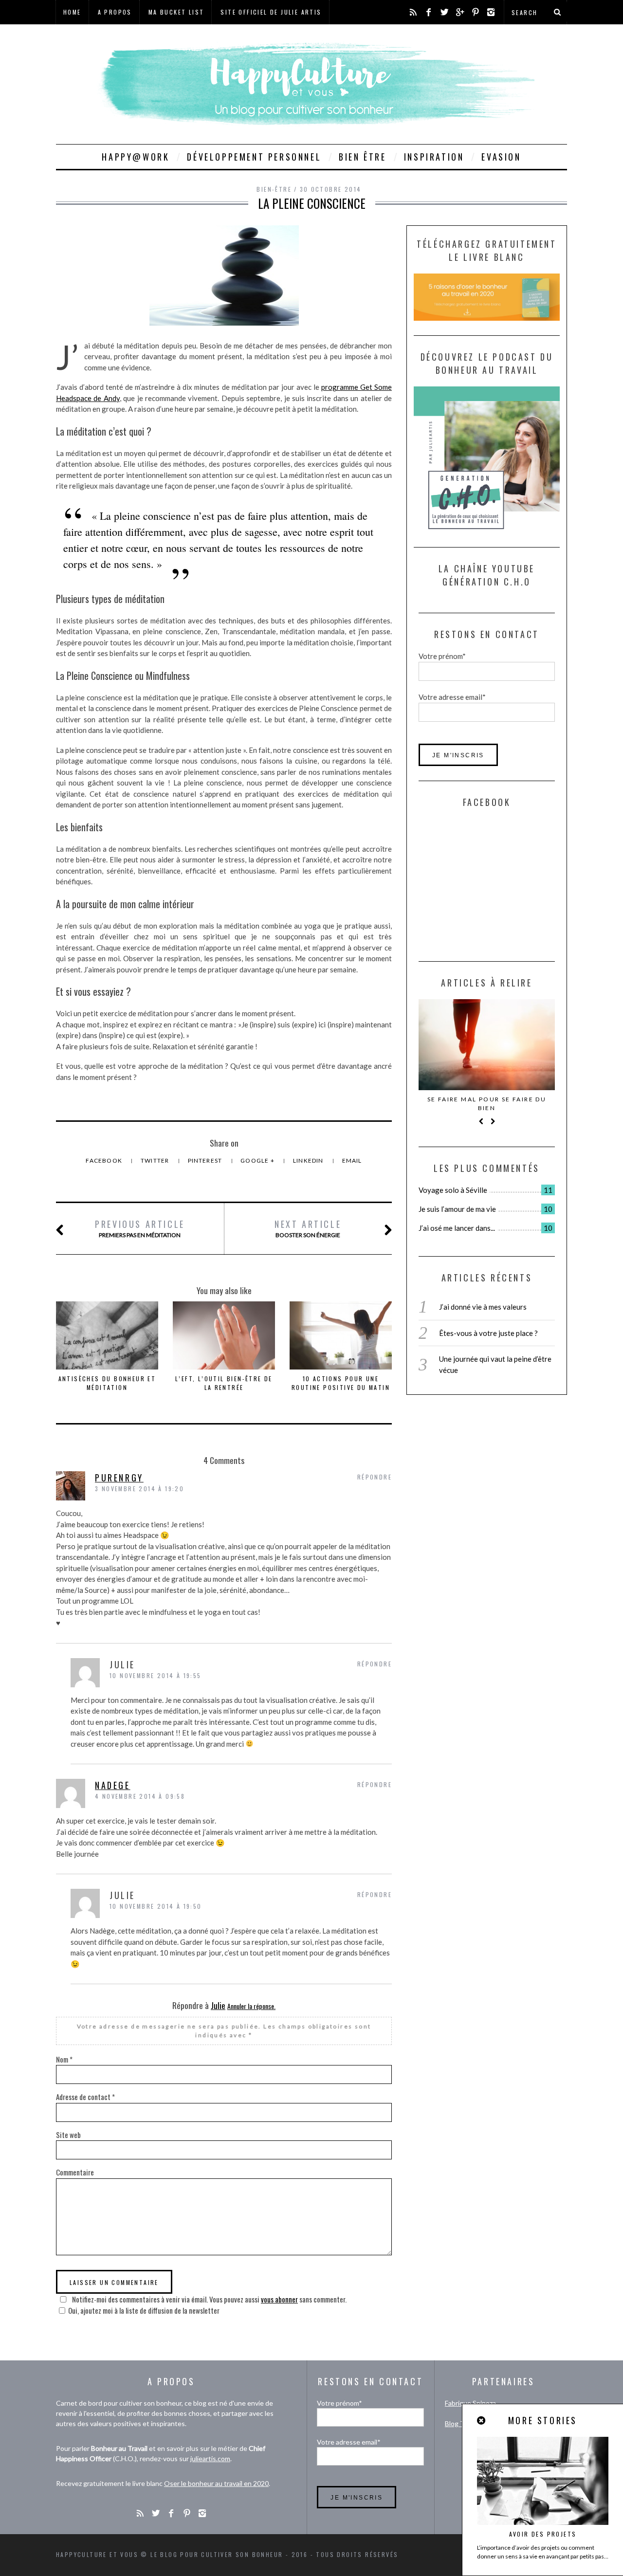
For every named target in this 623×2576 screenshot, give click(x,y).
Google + (258, 1160)
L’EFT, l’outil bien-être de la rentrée (224, 1383)
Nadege (113, 1785)
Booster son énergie (308, 1228)
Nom (64, 2059)
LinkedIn (309, 1160)
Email (352, 1160)
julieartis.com (210, 2458)
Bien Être (362, 157)
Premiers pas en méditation (140, 1228)
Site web (68, 2135)
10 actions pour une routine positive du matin (341, 1383)
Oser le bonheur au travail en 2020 (216, 2483)
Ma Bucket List (176, 12)
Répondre (375, 1477)
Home (72, 12)
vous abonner (279, 2299)
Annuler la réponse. (251, 2006)
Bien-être (274, 189)
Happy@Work (136, 157)
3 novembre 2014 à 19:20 (139, 1489)
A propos (115, 12)
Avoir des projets (543, 2534)
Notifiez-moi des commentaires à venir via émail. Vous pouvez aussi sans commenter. (209, 2299)
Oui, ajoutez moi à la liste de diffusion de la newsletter (144, 2310)
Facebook (105, 1160)
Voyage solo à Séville (453, 1190)
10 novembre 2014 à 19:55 (156, 1675)
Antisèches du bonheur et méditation (107, 1383)
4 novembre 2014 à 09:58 (140, 1796)
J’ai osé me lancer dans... (457, 1228)
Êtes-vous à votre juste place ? (488, 1333)
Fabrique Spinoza (470, 2403)
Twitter (156, 1160)
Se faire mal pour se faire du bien (487, 1104)
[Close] (482, 2421)
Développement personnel (254, 157)
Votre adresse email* (452, 697)
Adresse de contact (85, 2097)
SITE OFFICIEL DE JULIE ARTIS (271, 12)
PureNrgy (119, 1478)
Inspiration (434, 157)
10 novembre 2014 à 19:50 (156, 1906)
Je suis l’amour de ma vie (457, 1209)
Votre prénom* (442, 656)
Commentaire (75, 2172)
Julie (218, 2005)
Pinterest (206, 1160)
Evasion (501, 157)
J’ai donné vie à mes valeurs (483, 1307)
